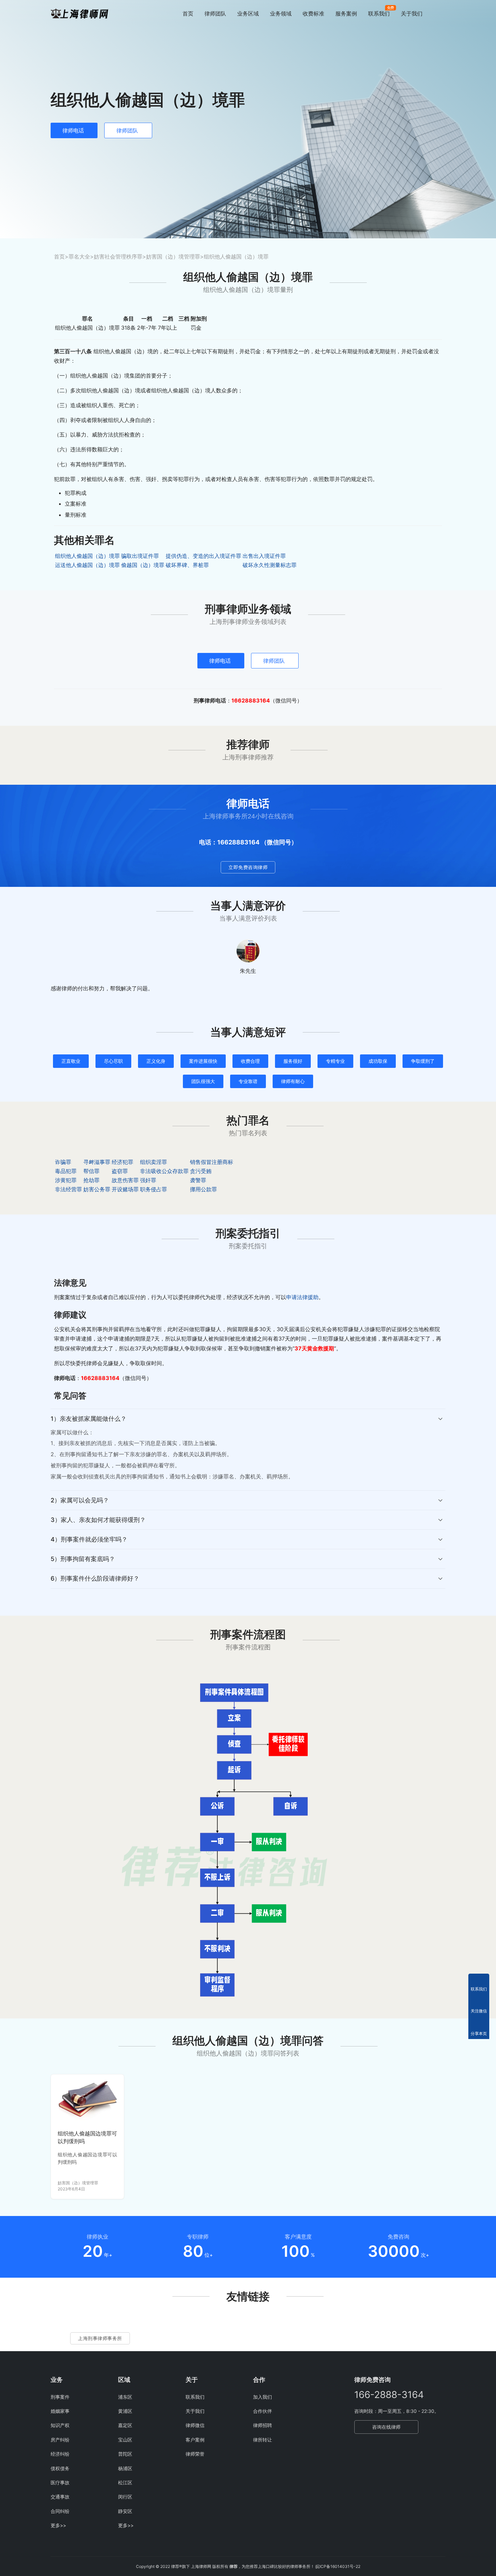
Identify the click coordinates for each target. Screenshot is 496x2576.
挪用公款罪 (203, 1189)
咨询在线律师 (386, 2427)
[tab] (248, 1450)
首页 (188, 13)
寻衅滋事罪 (97, 1162)
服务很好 (293, 1061)
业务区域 (248, 13)
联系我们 (379, 13)
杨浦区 (125, 2468)
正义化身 (156, 1061)
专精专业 (335, 1061)
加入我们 (263, 2397)
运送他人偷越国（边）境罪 (87, 565)
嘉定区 (125, 2425)
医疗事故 (60, 2482)
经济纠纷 (60, 2454)
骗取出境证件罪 (140, 556)
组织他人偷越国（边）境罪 (87, 556)
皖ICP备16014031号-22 (338, 2566)
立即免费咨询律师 (248, 867)
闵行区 (125, 2497)
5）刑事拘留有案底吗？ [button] (83, 1559)
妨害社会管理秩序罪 (118, 257)
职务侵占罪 (154, 1189)
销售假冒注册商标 (212, 1162)
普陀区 (125, 2454)
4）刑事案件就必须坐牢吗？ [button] (89, 1539)
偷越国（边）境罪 (143, 565)
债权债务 (60, 2468)
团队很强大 (203, 1081)
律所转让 (263, 2440)
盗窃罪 (120, 1171)
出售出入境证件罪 (264, 556)
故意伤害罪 (125, 1180)
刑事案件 (60, 2397)
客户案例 (195, 2440)
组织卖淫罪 (154, 1162)
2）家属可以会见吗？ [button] (80, 1500)
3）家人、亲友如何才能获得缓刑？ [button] (98, 1520)
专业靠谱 (248, 1081)
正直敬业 (71, 1061)
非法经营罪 (68, 1189)
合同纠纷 (60, 2511)
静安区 (125, 2511)
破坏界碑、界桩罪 (187, 565)
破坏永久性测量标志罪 (270, 565)
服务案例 (346, 13)
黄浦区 (125, 2411)
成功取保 (378, 1061)
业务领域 (281, 13)
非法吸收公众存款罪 (164, 1171)
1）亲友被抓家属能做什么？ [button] (89, 1419)
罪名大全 (79, 257)
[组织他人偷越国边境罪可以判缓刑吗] (87, 2099)
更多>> (58, 2525)
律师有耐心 (293, 1081)
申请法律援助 (302, 1297)
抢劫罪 (91, 1180)
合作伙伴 (263, 2411)
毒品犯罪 (66, 1171)
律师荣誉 (195, 2454)
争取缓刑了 (423, 1061)
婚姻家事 (60, 2411)
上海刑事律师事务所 (100, 2338)
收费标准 (313, 13)
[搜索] (442, 13)
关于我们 (412, 13)
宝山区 (125, 2440)
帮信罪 (91, 1171)
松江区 (125, 2482)
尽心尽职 (113, 1061)
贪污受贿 (201, 1171)
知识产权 (60, 2425)
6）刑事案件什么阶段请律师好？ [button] (95, 1578)
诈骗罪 (63, 1162)
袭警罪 (198, 1180)
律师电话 (73, 130)
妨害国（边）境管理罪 (173, 257)
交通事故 (60, 2497)
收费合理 (250, 1061)
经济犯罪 (122, 1162)
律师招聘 (263, 2425)
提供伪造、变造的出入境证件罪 (203, 556)
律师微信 (195, 2425)
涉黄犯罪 (66, 1180)
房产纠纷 (60, 2440)
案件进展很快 (203, 1061)
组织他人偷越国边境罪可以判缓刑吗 (87, 2137)
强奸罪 (148, 1180)
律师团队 (215, 13)
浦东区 (125, 2397)
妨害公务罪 (97, 1189)
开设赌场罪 (125, 1189)
